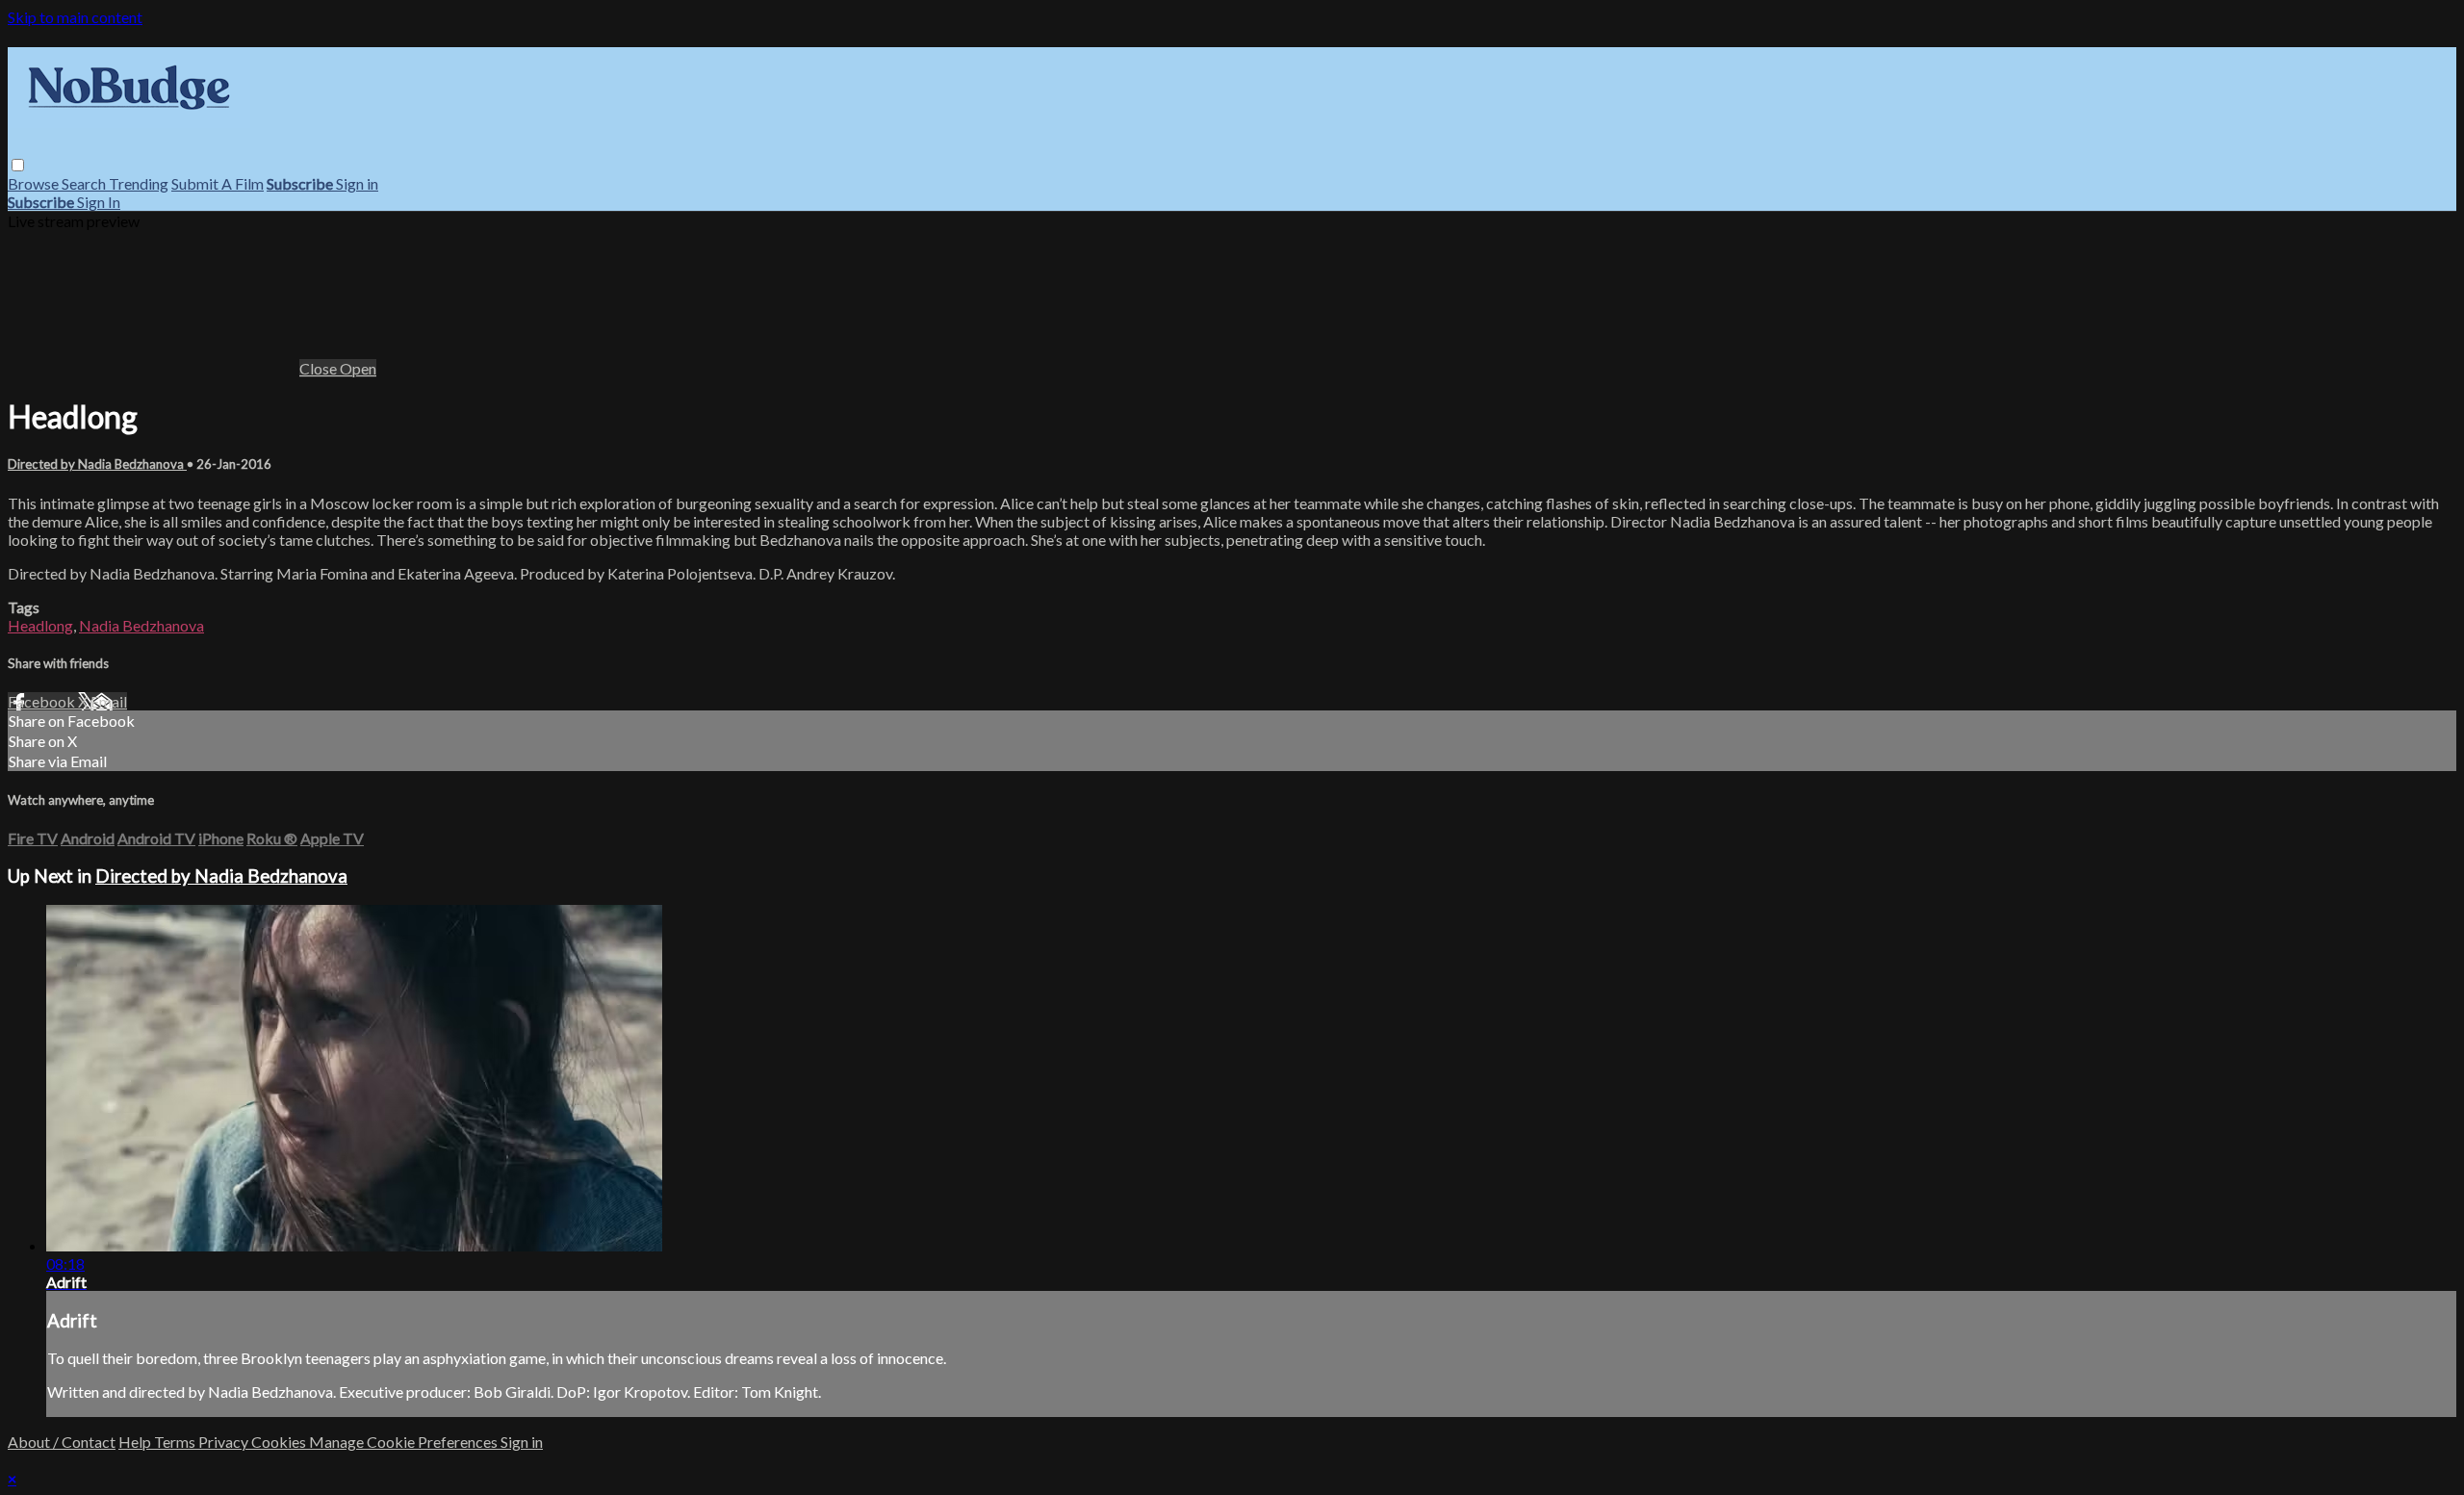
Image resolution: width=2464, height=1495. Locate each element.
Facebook (43, 701)
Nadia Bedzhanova (141, 625)
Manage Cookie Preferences (405, 1442)
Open (358, 368)
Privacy (225, 1442)
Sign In (99, 202)
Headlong (40, 625)
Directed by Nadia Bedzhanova (97, 464)
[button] (18, 165)
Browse (35, 183)
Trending (139, 183)
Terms (176, 1442)
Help (136, 1442)
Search (85, 183)
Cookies (280, 1442)
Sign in (357, 183)
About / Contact (62, 1442)
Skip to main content (75, 17)
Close (320, 368)
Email (109, 701)
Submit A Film (218, 183)
